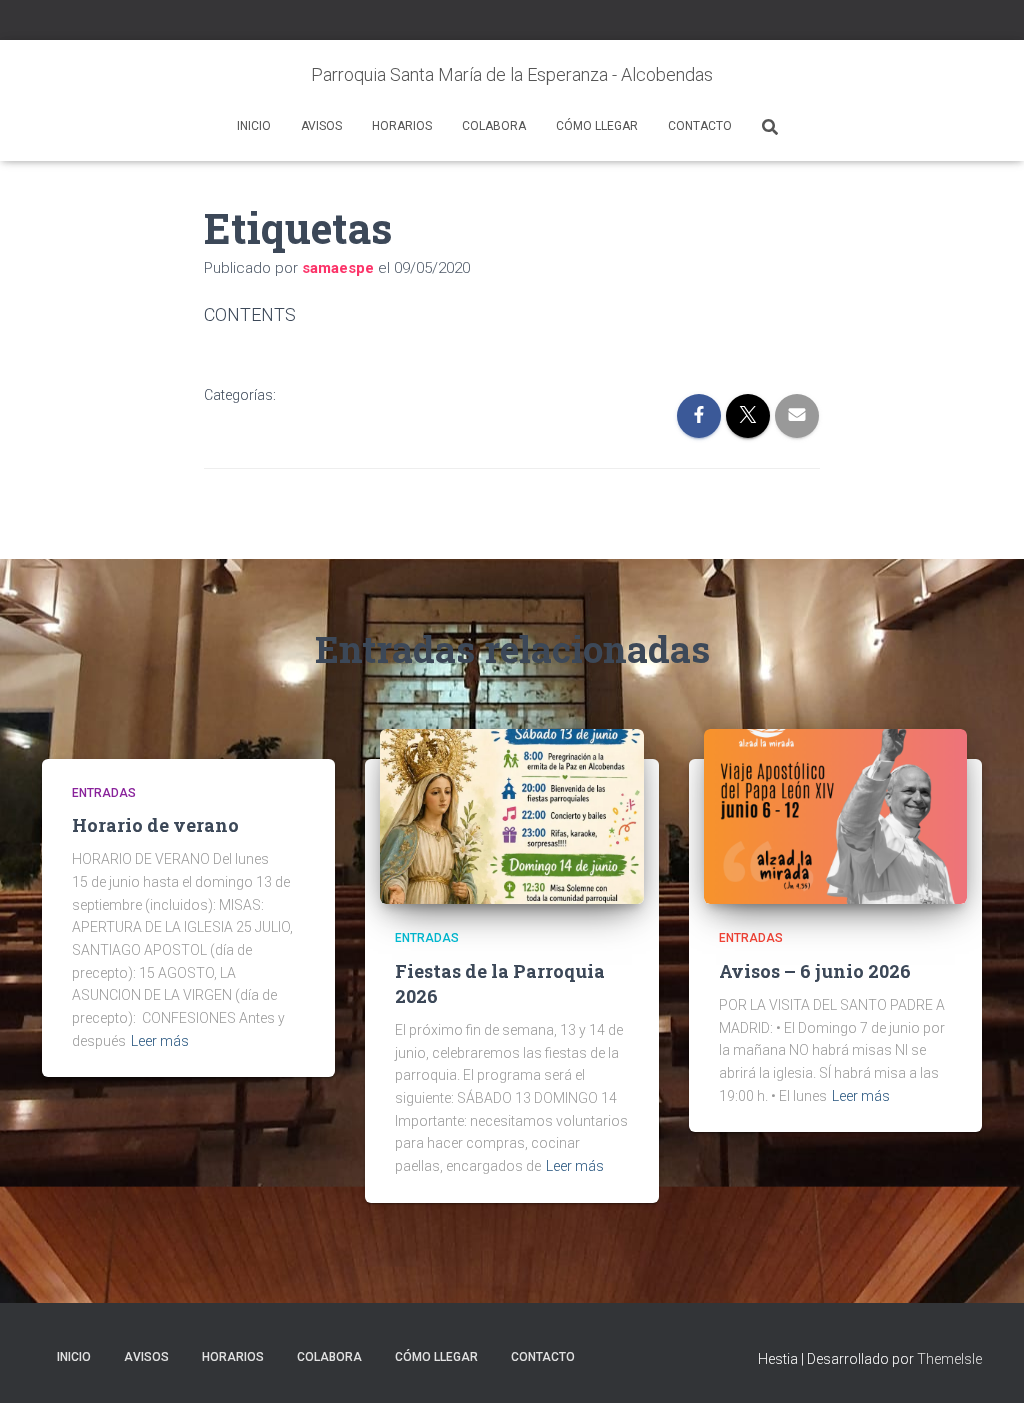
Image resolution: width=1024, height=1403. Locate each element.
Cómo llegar (597, 126)
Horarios (402, 126)
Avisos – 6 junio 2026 (815, 971)
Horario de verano (155, 825)
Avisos (321, 126)
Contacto (700, 126)
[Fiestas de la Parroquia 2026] (511, 815)
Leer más (160, 1041)
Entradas (104, 793)
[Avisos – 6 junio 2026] (835, 815)
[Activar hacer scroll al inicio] (984, 1363)
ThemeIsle (949, 1359)
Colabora (494, 126)
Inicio (254, 126)
